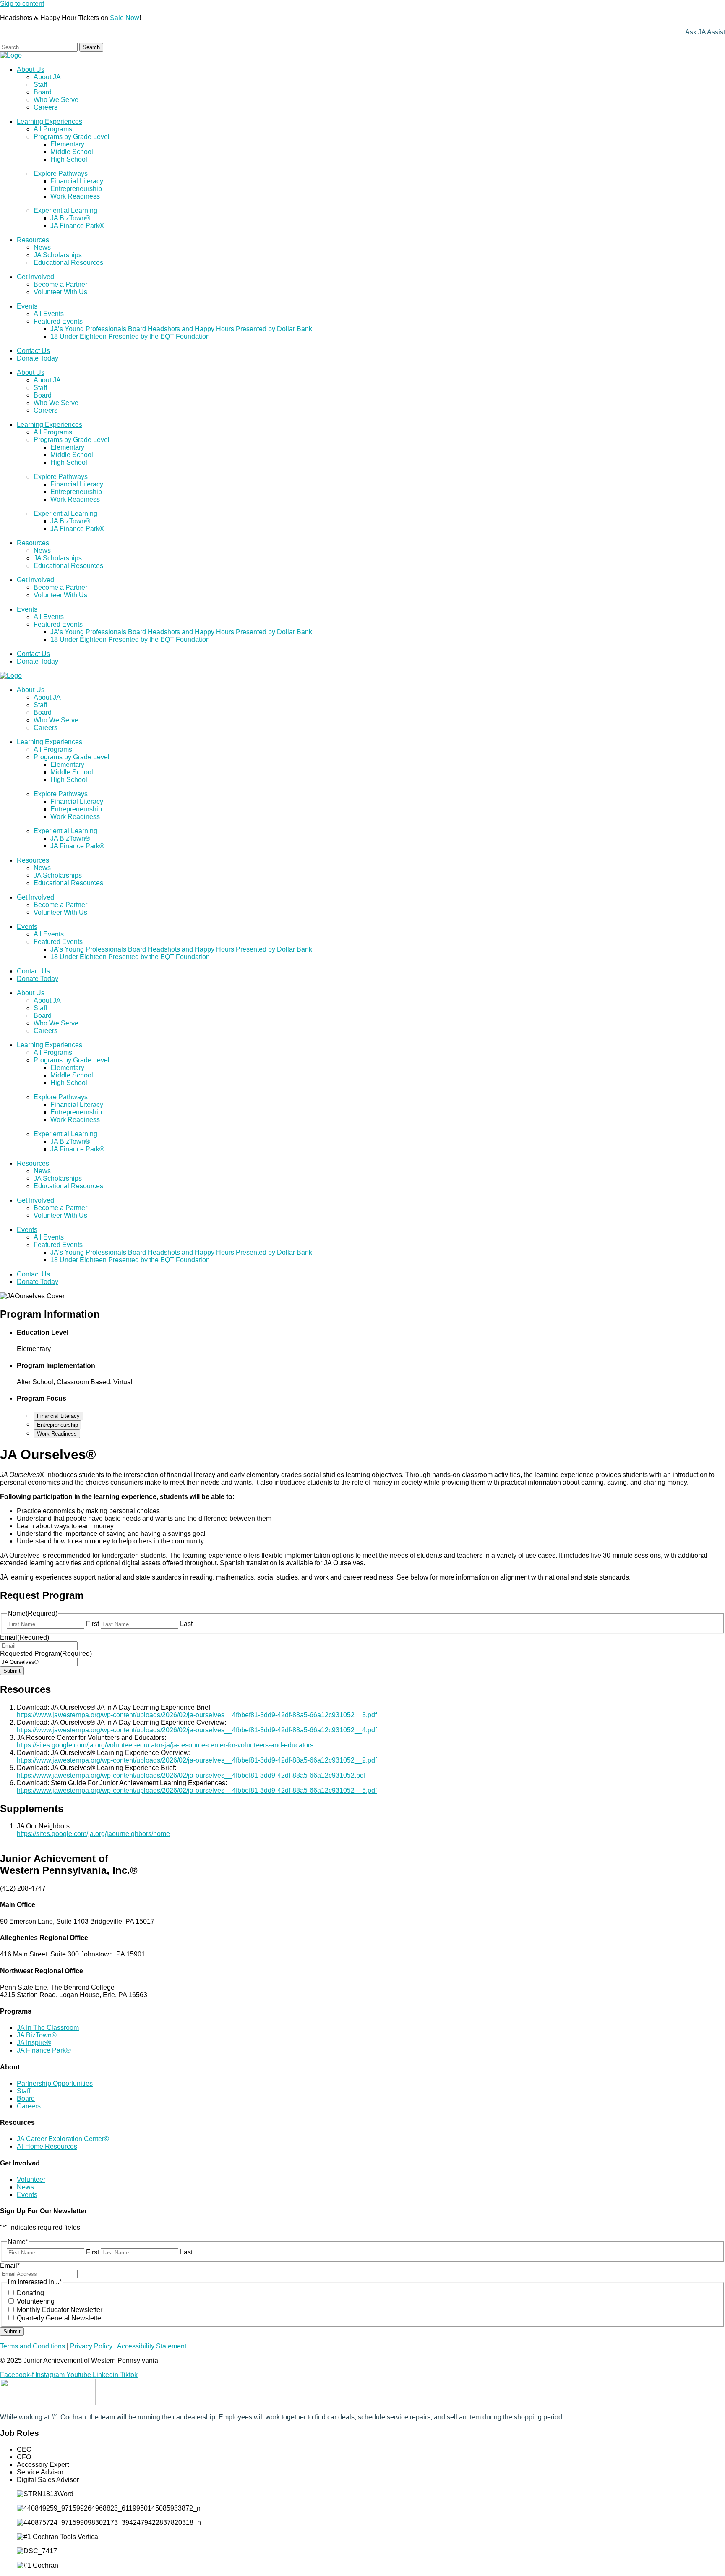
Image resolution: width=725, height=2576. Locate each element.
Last (186, 1624)
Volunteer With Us (60, 292)
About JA (47, 77)
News (42, 247)
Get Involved (35, 277)
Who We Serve (56, 100)
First (93, 1624)
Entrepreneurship (76, 189)
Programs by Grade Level (72, 137)
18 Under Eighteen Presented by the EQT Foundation (130, 336)
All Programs (53, 129)
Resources (33, 240)
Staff (40, 85)
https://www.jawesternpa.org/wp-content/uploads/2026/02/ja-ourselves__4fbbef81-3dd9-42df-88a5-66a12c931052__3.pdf (197, 1715)
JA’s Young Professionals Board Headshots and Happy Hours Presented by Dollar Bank (181, 329)
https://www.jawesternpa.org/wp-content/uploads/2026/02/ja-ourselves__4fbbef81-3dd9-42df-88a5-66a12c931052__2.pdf (197, 1760)
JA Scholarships (58, 255)
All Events (49, 314)
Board (43, 92)
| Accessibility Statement (150, 2346)
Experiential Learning (65, 211)
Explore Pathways (61, 174)
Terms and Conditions (33, 2346)
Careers (46, 107)
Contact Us (33, 351)
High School (69, 159)
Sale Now (125, 18)
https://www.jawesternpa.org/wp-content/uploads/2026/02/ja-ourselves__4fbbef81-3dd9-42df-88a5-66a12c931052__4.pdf (197, 1730)
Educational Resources (68, 263)
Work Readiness (75, 196)
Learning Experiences (50, 122)
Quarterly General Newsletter (60, 2318)
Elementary (67, 144)
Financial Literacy (77, 181)
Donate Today (38, 358)
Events (27, 306)
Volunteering (36, 2301)
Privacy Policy (91, 2346)
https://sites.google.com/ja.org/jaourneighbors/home (93, 1834)
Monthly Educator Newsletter (60, 2310)
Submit (12, 1671)
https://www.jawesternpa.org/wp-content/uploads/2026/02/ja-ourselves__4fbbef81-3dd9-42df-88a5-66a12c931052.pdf (191, 1775)
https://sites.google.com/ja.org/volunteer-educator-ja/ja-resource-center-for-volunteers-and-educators (165, 1745)
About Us (31, 69)
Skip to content (22, 4)
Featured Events (58, 321)
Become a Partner (60, 284)
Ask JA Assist (705, 32)
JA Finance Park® (77, 226)
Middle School (72, 152)
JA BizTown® (70, 218)
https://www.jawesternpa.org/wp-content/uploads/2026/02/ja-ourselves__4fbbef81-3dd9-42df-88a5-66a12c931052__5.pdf (197, 1790)
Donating (30, 2293)
